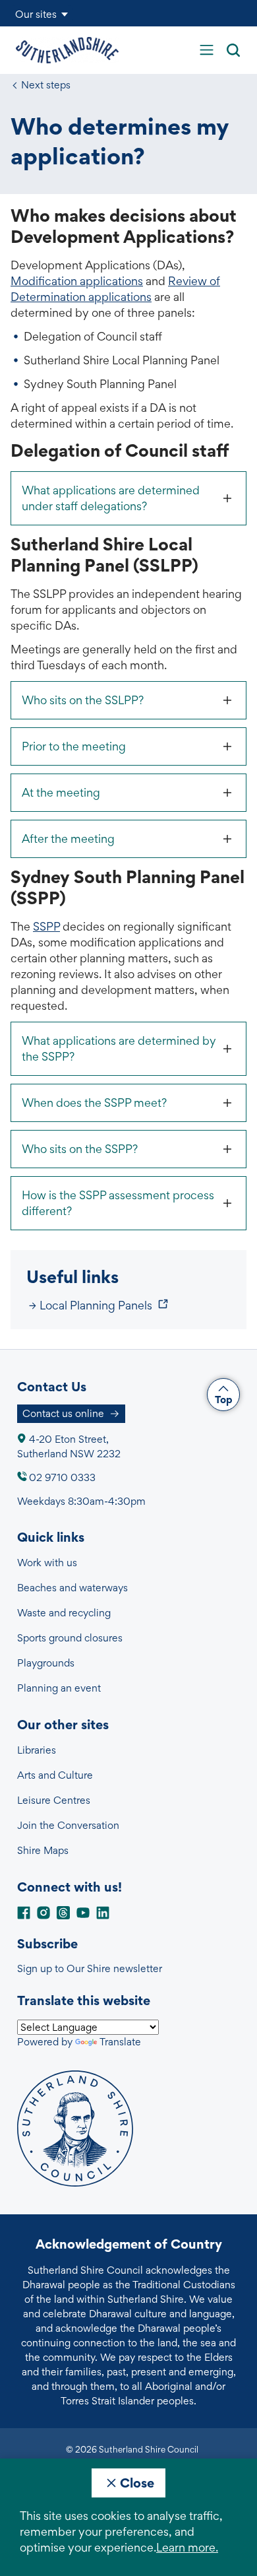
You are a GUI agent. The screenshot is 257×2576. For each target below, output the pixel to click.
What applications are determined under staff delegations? (111, 498)
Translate (120, 2042)
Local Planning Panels (96, 1305)
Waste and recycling (64, 1613)
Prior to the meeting (74, 746)
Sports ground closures (70, 1638)
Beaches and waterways (72, 1588)
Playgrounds (46, 1663)
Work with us (47, 1563)
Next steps (46, 85)
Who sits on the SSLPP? (83, 700)
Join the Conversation (68, 1825)
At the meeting (61, 792)
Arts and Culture (55, 1775)
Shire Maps (43, 1850)
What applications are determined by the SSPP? (119, 1048)
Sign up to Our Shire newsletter (90, 1968)
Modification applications (77, 281)
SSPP (46, 926)
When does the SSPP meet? (94, 1103)
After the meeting (68, 839)
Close (137, 2483)
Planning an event (59, 1688)
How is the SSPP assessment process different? (118, 1203)
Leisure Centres (54, 1800)
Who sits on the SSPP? (80, 1149)
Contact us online (63, 1413)
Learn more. (187, 2547)
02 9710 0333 (62, 1477)
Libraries (37, 1750)
